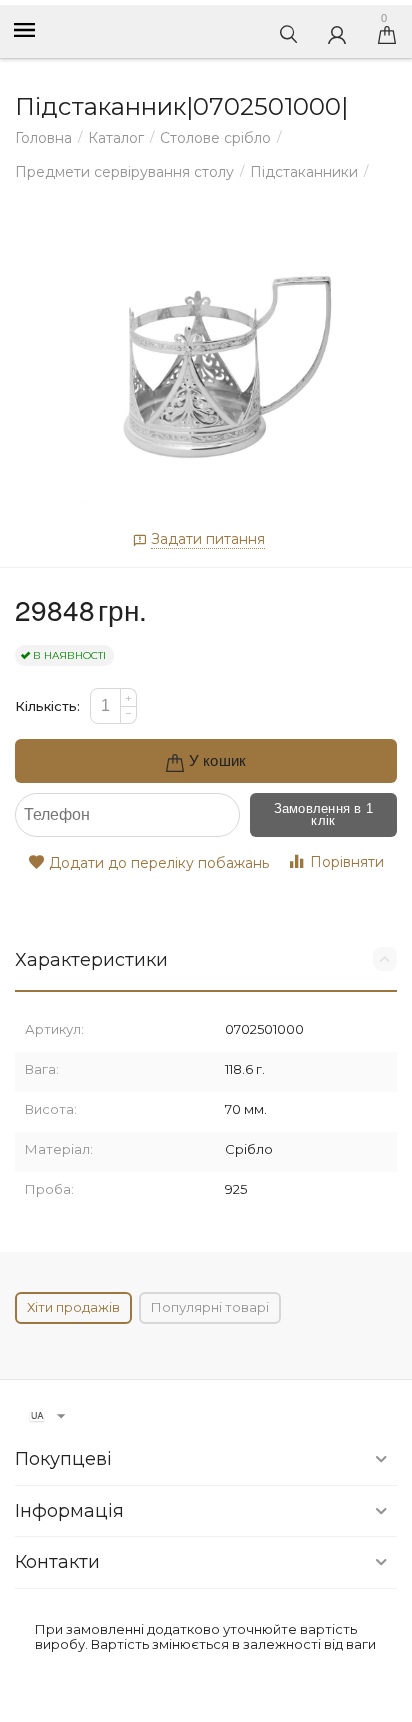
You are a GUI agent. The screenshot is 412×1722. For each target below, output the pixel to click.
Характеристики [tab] (91, 960)
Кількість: (47, 706)
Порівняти (347, 862)
